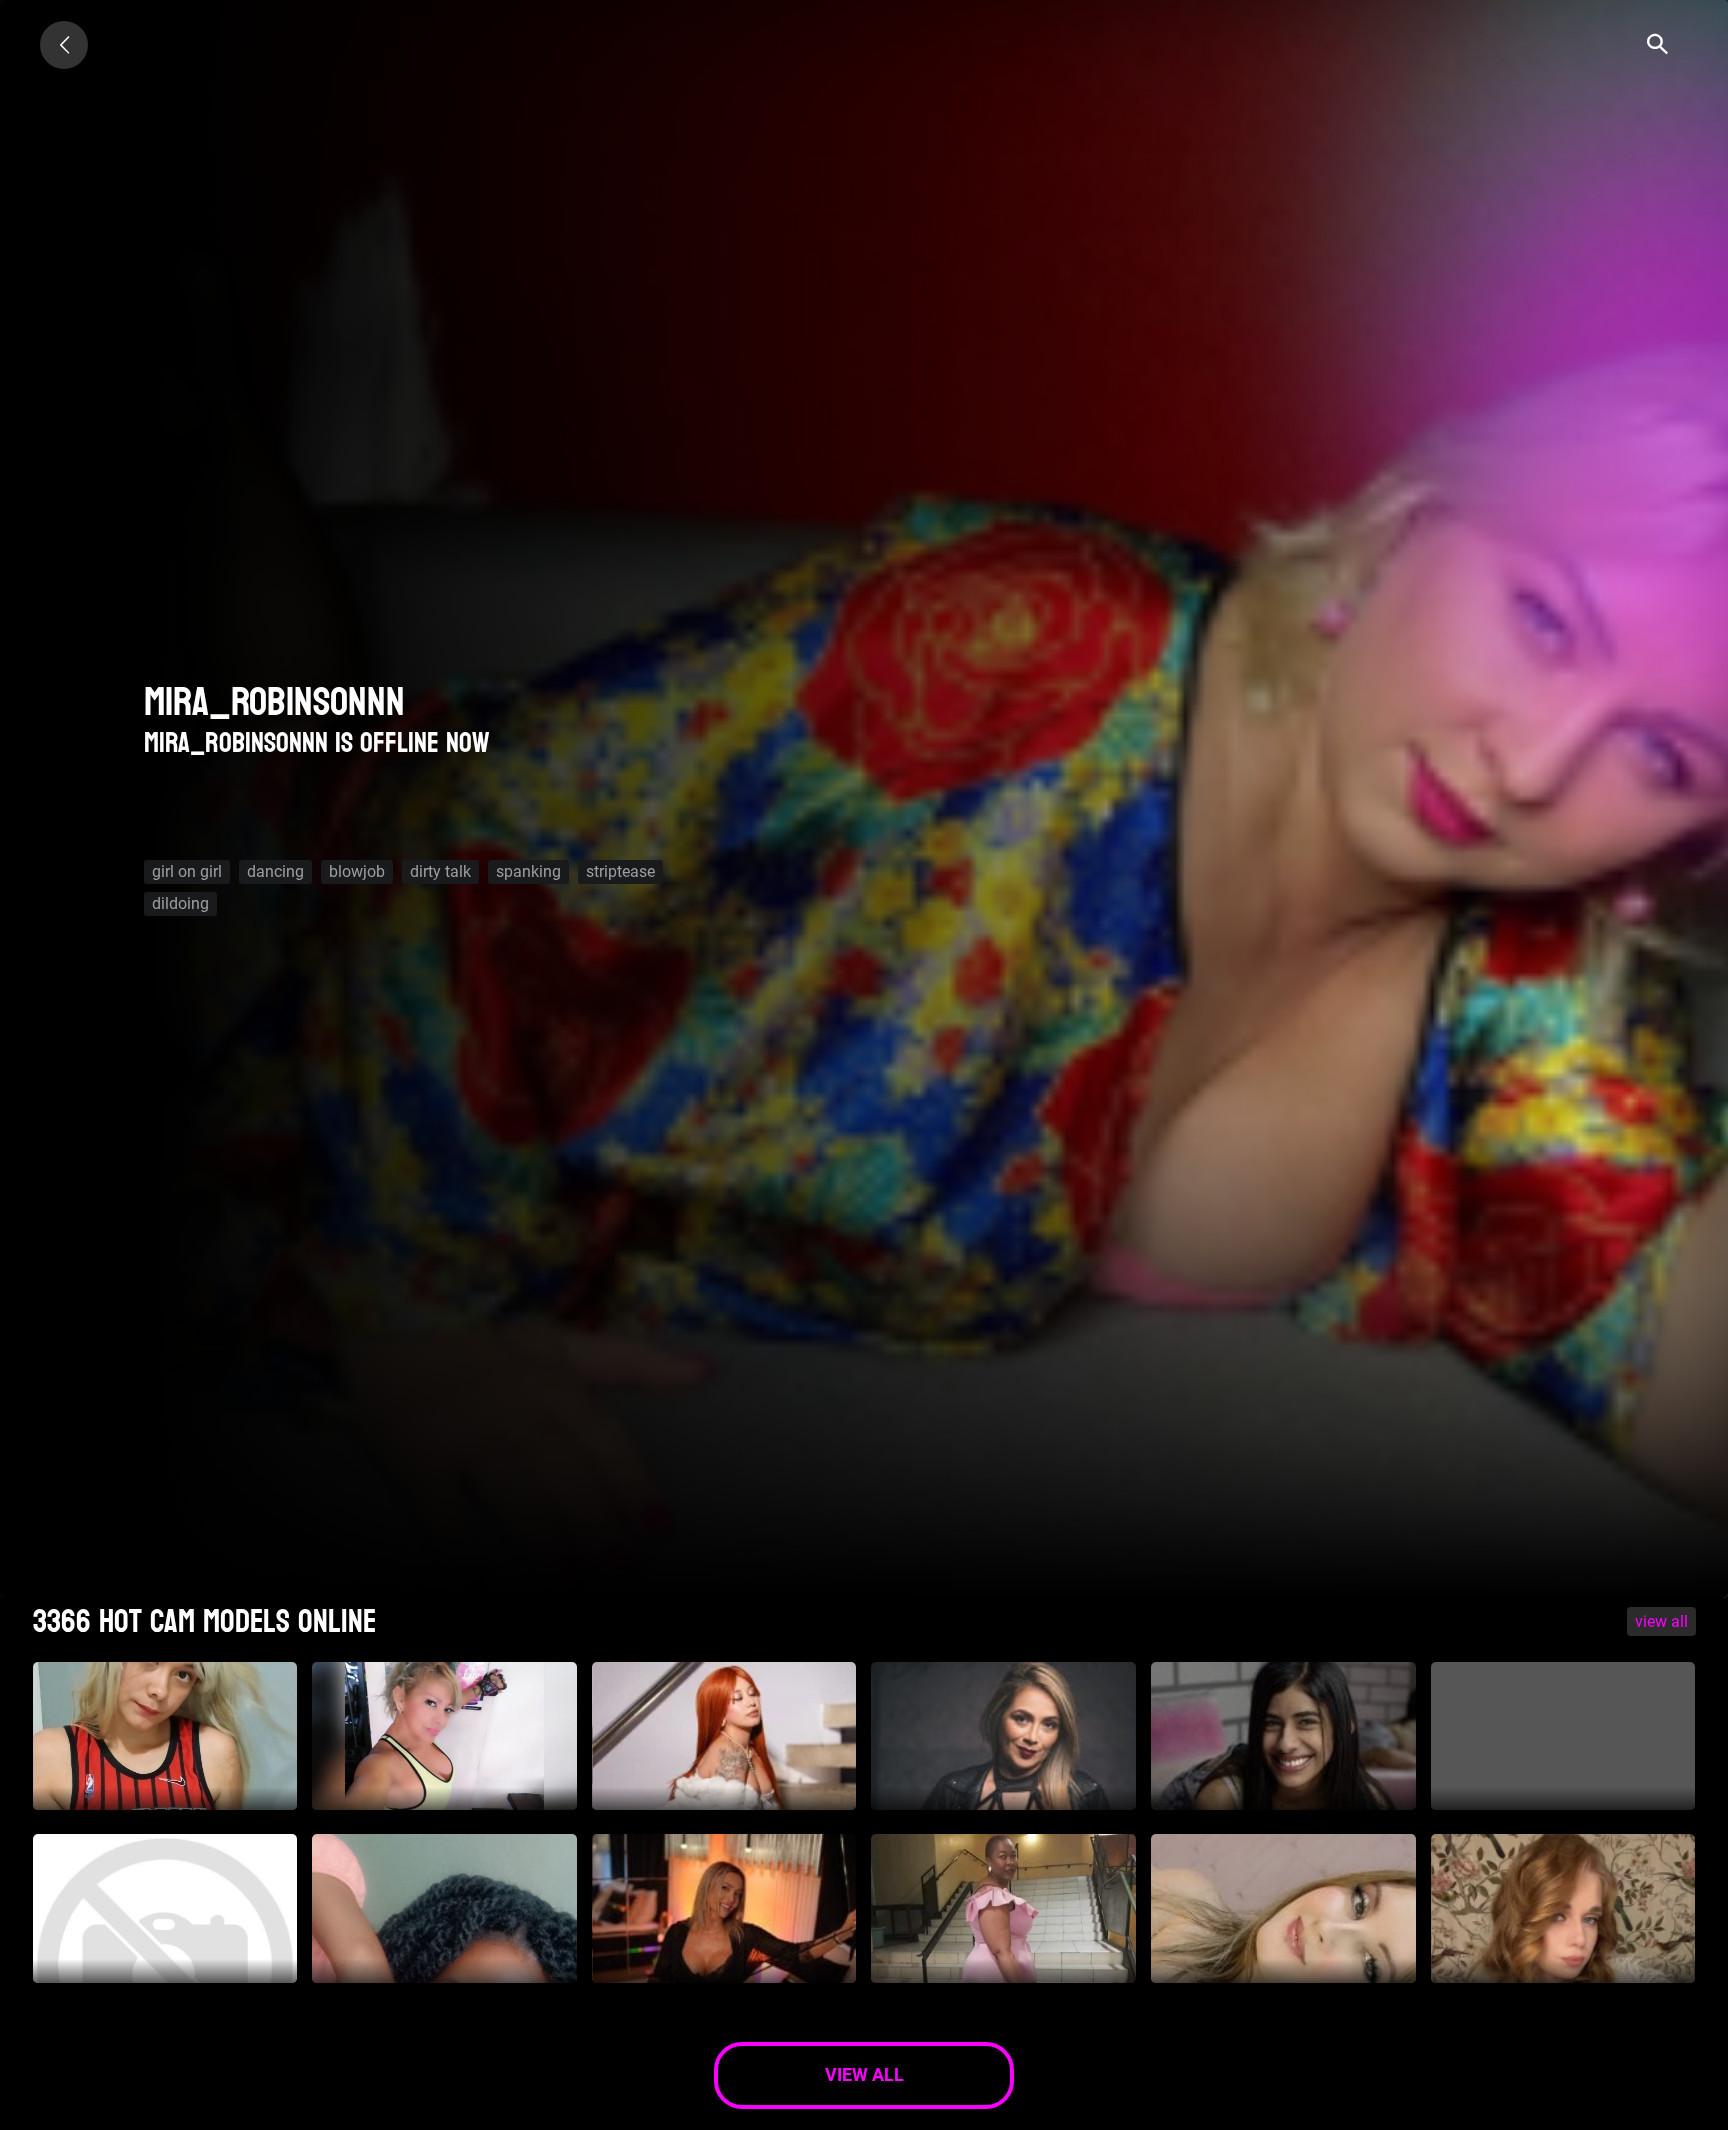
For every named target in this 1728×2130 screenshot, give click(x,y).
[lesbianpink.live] (64, 45)
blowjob (357, 871)
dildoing (180, 903)
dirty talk (440, 871)
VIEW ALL (1661, 1621)
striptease (620, 871)
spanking (528, 871)
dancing (275, 871)
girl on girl (187, 871)
